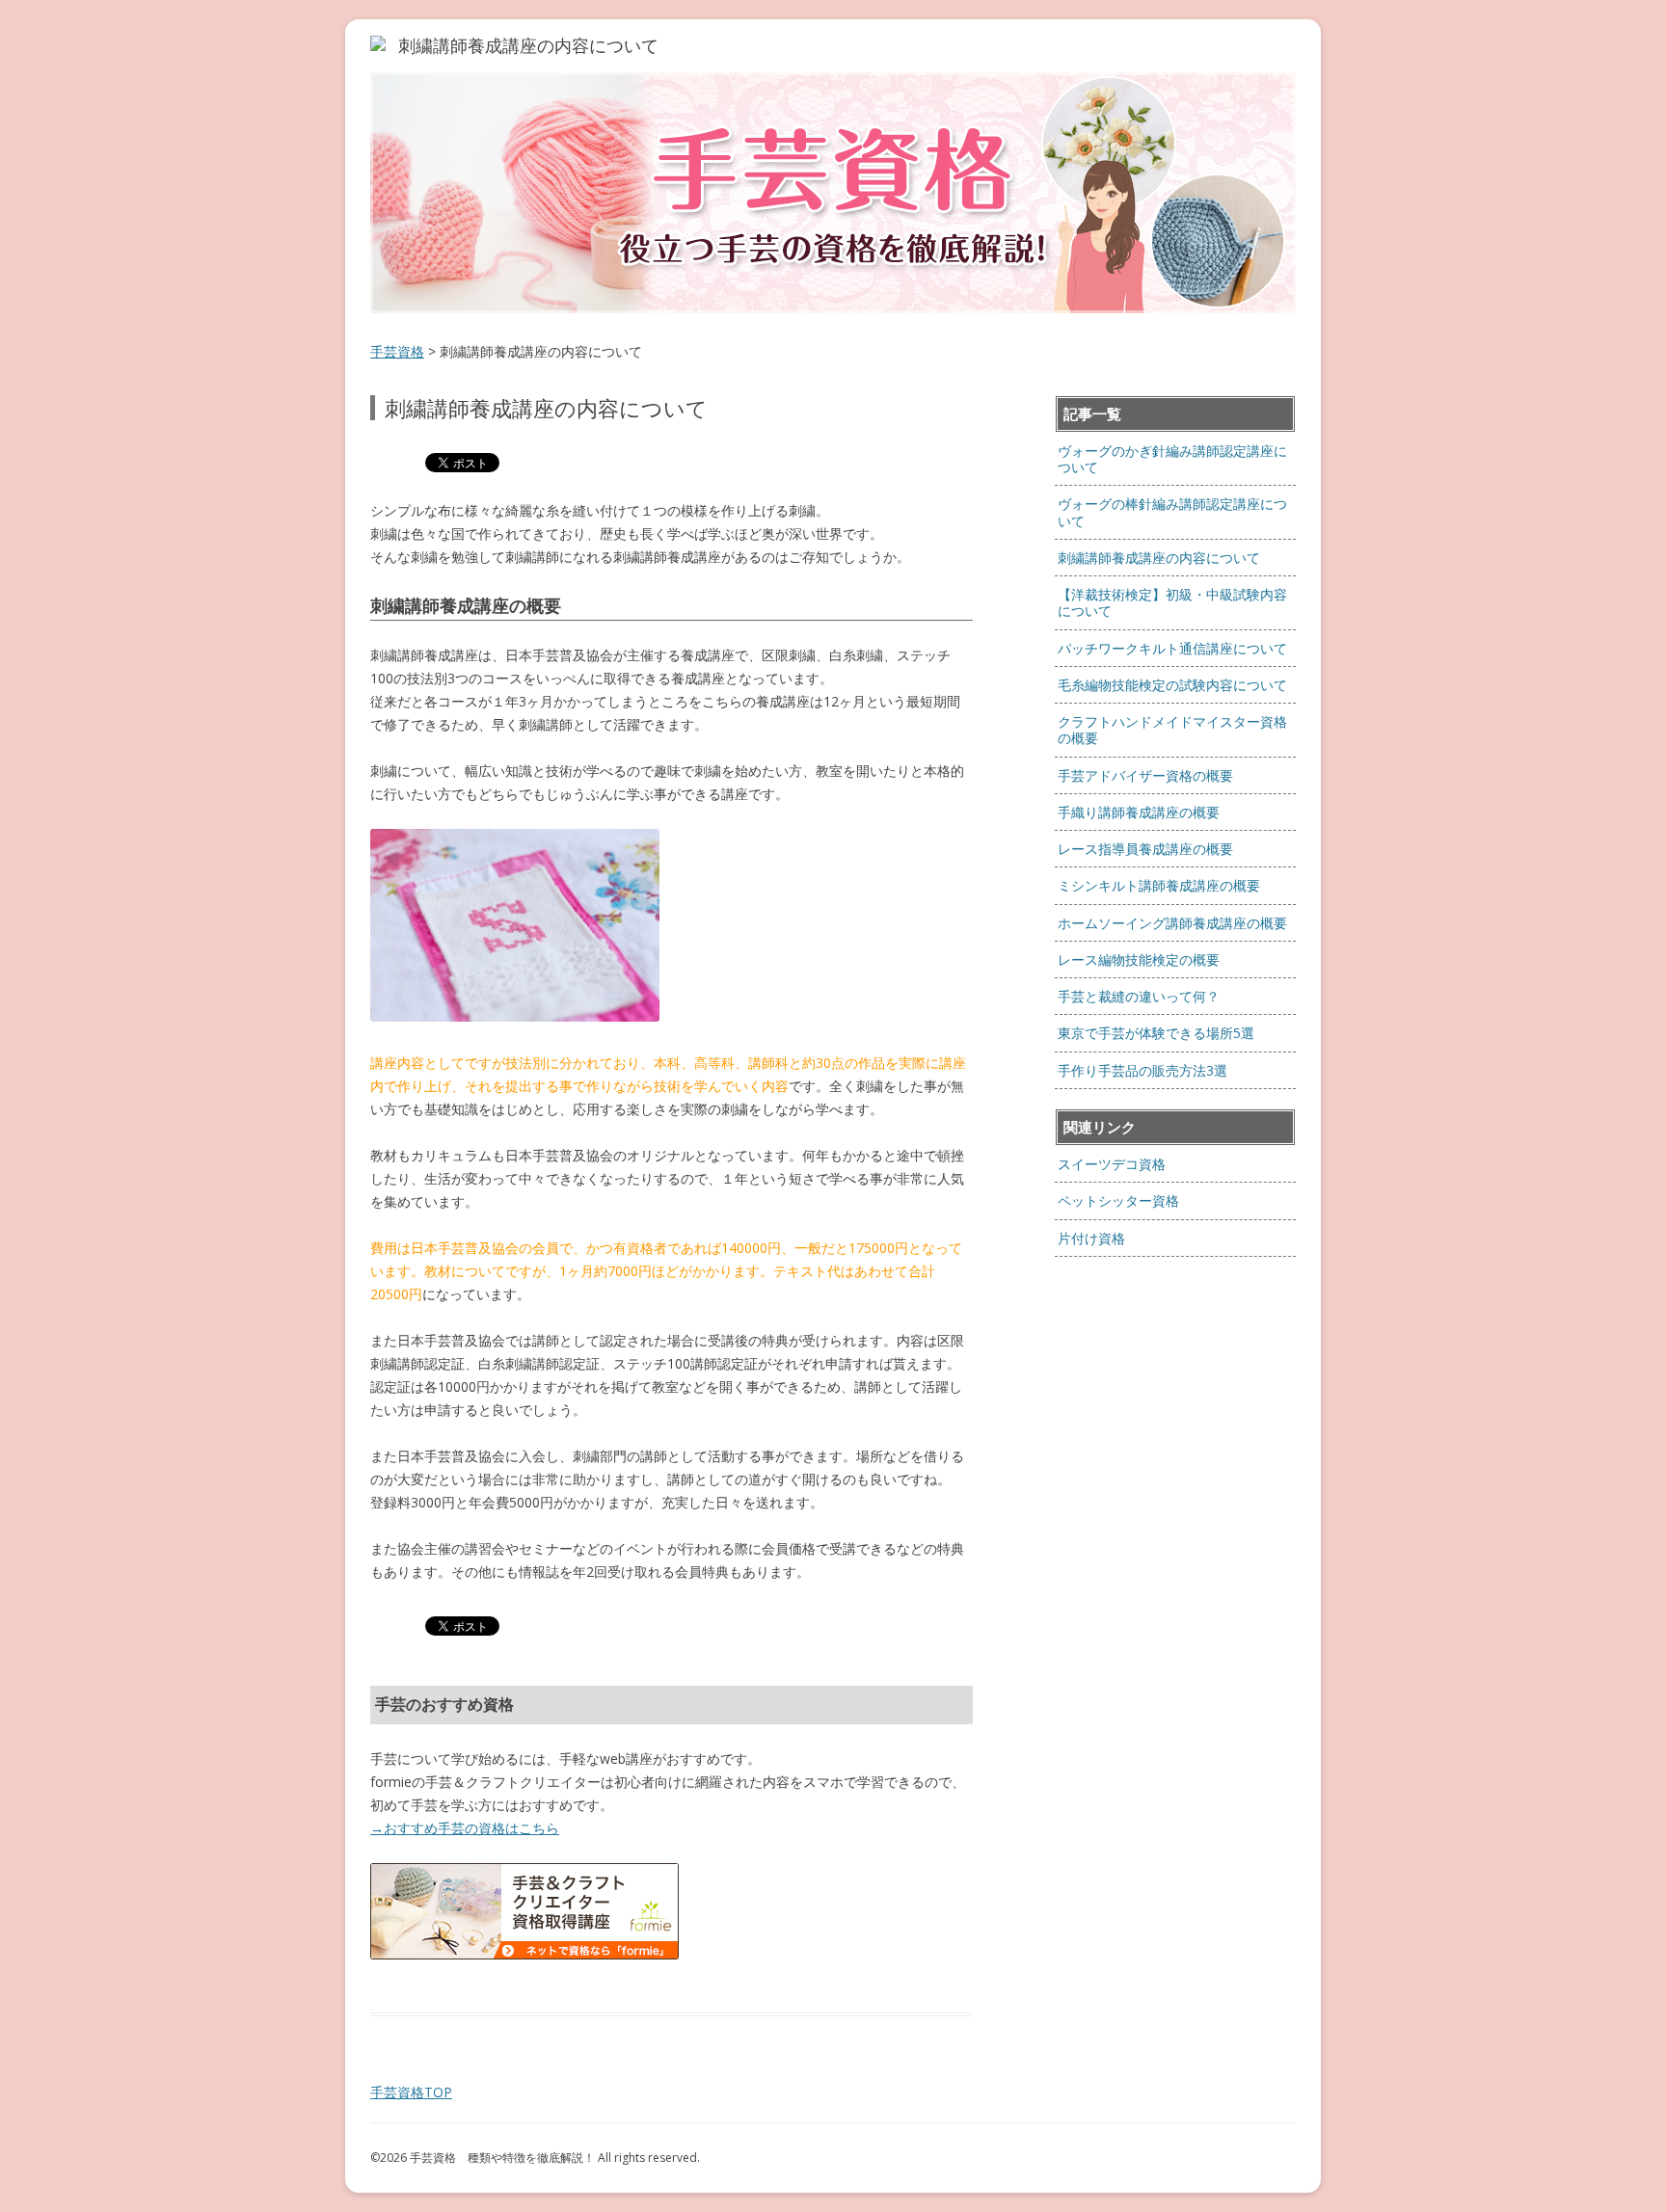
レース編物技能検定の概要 (1139, 959)
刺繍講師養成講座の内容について (1159, 558)
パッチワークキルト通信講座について (1172, 648)
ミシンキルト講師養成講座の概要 (1159, 885)
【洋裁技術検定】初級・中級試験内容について (1172, 602)
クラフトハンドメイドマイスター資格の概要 (1172, 730)
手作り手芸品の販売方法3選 (1142, 1070)
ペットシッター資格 (1118, 1200)
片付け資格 (1091, 1238)
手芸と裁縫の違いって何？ (1139, 996)
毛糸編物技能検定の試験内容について (1172, 685)
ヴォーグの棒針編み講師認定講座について (1172, 512)
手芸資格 (397, 351)
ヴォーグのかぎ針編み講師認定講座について (1172, 459)
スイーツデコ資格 (1112, 1164)
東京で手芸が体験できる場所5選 (1163, 1033)
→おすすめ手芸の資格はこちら (465, 1828)
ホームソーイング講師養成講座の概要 (1172, 923)
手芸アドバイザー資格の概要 (1145, 775)
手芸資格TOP (411, 2092)
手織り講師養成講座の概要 (1139, 812)
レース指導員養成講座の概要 (1145, 849)
